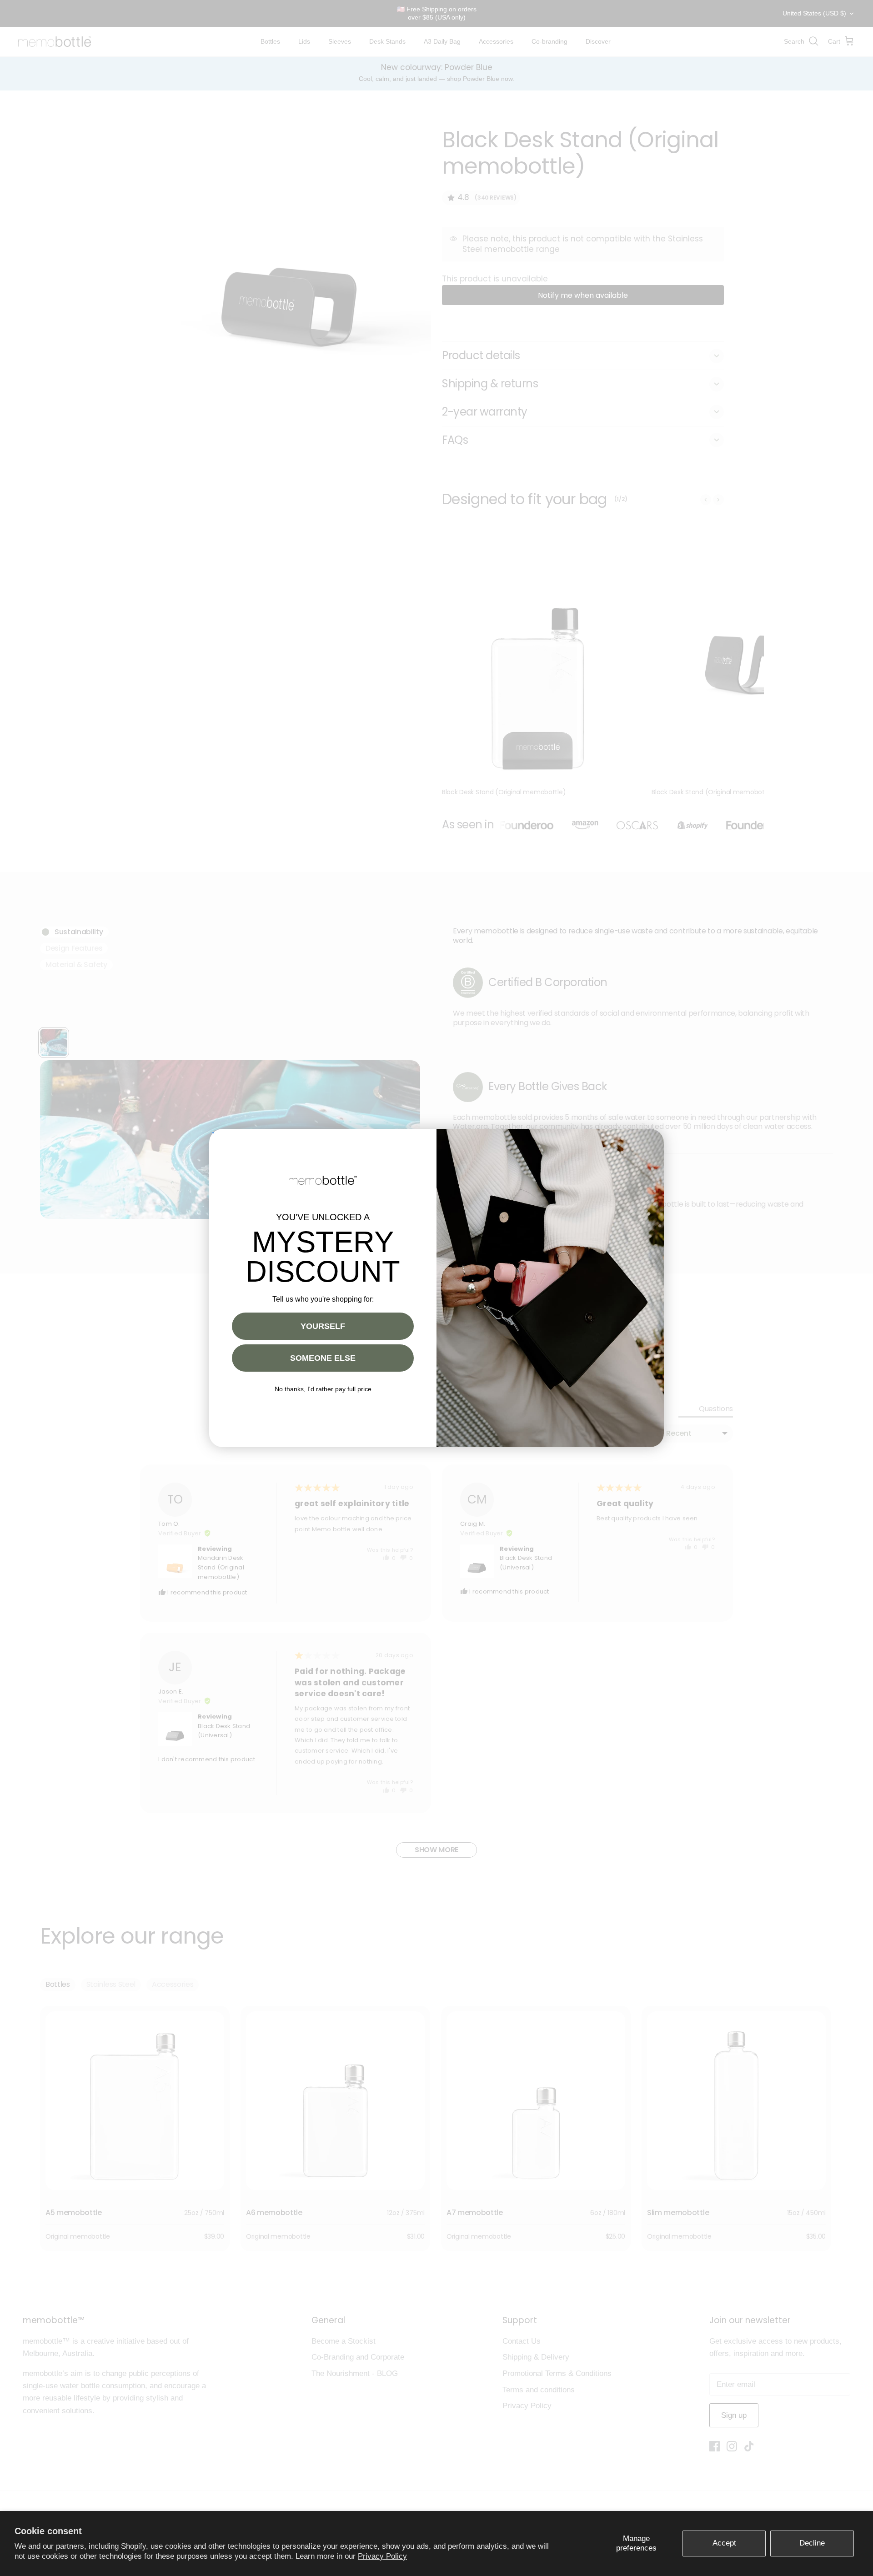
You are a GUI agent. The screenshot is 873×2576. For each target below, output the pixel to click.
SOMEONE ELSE (323, 1358)
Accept (724, 2543)
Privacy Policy (382, 2556)
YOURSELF (323, 1326)
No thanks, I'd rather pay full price (323, 1389)
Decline (812, 2543)
